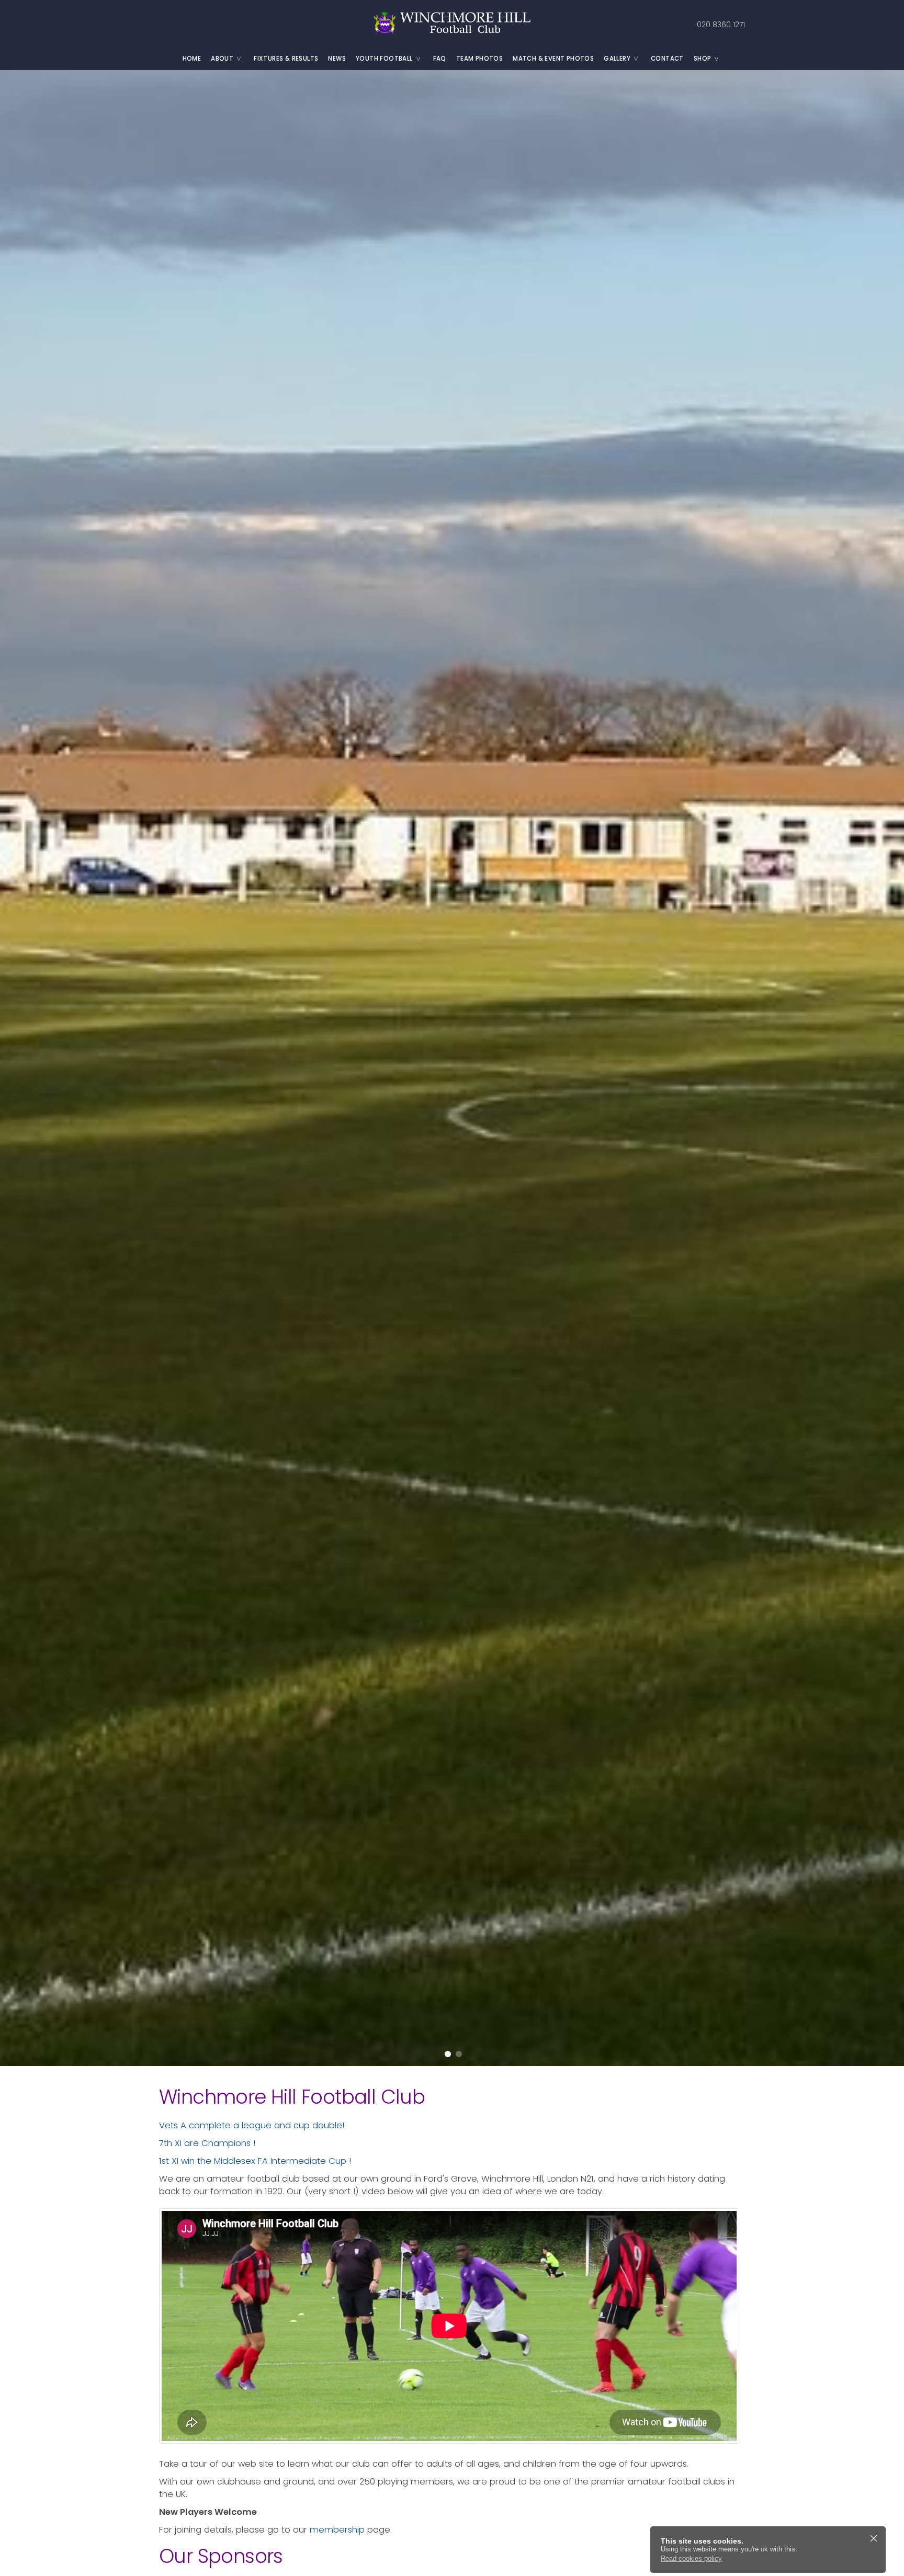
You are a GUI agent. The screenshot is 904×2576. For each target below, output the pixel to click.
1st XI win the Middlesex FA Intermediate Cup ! (255, 2161)
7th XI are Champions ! (207, 2143)
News (337, 59)
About (222, 59)
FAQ (440, 59)
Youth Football (384, 59)
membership (337, 2530)
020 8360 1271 (721, 25)
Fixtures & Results (286, 59)
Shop (703, 59)
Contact (667, 59)
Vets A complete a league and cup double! (252, 2125)
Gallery (617, 59)
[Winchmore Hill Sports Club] (452, 24)
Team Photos (479, 59)
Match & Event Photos (553, 59)
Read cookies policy (691, 2558)
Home (192, 59)
